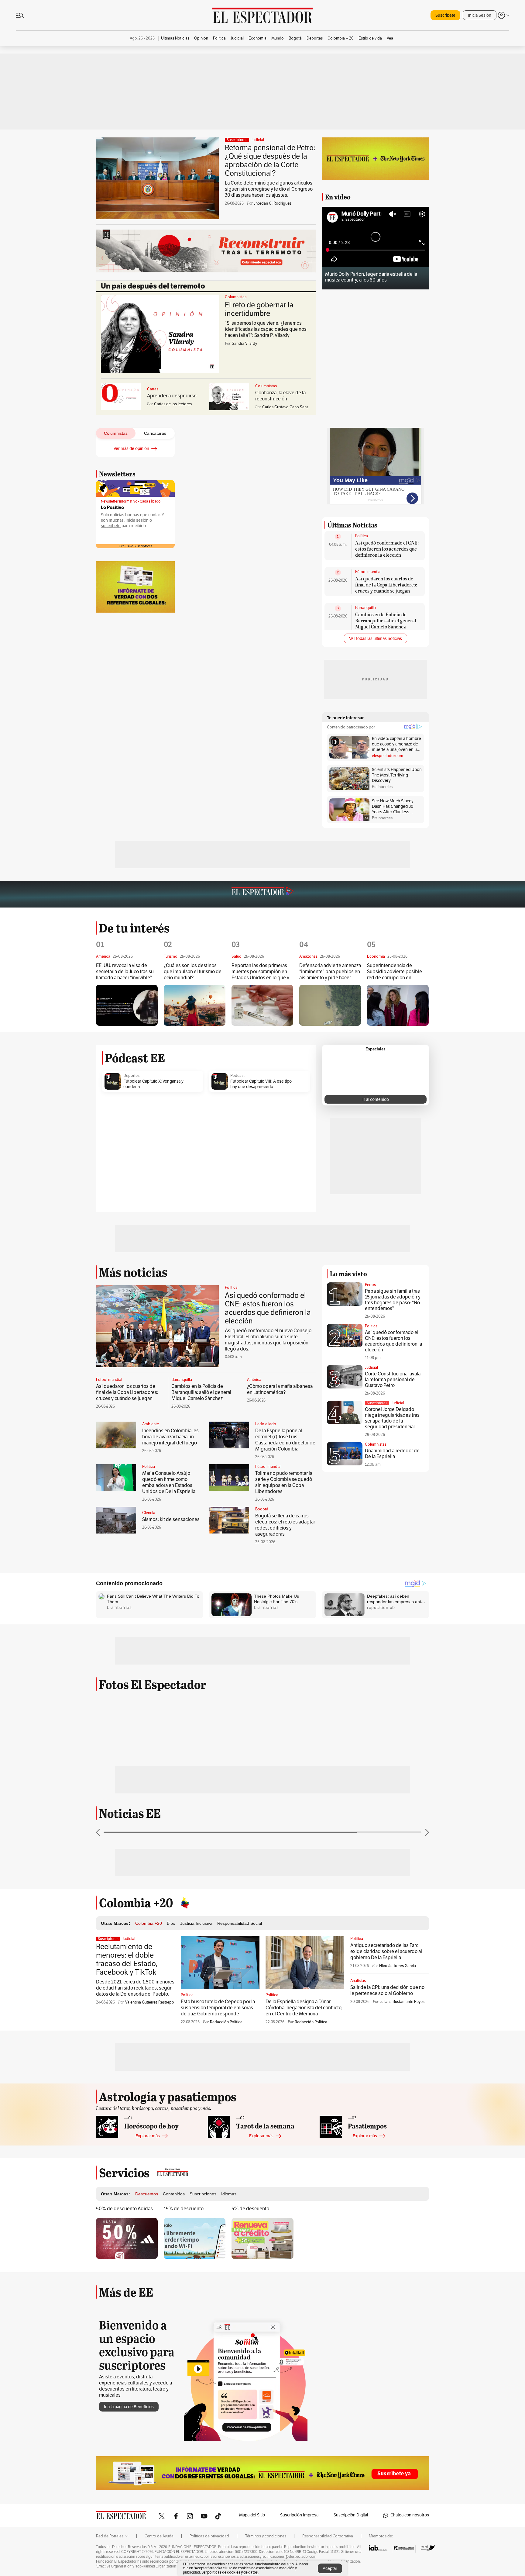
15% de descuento (184, 2209)
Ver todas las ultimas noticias (376, 639)
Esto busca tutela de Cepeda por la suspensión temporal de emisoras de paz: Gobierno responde (218, 2008)
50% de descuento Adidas (124, 2209)
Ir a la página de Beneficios (129, 2407)
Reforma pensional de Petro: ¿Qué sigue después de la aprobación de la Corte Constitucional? (270, 161)
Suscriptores (377, 1403)
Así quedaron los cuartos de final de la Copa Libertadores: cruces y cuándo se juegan (386, 584)
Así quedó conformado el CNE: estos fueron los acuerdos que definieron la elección (387, 549)
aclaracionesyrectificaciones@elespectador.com (278, 2557)
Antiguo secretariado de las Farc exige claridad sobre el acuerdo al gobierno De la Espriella (386, 1952)
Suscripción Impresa (299, 2515)
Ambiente (151, 1424)
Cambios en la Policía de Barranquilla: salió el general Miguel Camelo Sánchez (386, 620)
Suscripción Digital (351, 2515)
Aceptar (330, 2569)
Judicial (257, 140)
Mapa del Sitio (252, 2515)
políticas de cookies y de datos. (233, 2572)
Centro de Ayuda (159, 2536)
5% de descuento (250, 2209)
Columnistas (236, 297)
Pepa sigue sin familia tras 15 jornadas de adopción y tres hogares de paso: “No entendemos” (393, 1300)
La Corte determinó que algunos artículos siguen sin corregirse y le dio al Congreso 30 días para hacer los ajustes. (269, 189)
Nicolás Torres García (398, 1966)
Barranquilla (365, 608)
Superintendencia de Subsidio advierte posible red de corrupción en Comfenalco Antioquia (395, 972)
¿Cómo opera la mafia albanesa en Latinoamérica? (280, 1389)
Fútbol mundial (368, 572)
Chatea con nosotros (410, 2515)
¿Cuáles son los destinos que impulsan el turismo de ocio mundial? (193, 972)
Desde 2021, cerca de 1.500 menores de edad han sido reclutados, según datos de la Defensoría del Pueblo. (135, 1988)
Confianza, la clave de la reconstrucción (280, 396)
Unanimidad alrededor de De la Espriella (392, 1454)
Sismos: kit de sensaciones (171, 1520)
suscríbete (111, 526)
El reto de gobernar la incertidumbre (259, 309)
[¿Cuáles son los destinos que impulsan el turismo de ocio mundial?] (195, 1005)
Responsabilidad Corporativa (328, 2536)
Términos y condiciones (266, 2536)
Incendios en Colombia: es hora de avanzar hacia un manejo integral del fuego (170, 1437)
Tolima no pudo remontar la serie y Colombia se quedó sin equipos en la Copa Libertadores (284, 1482)
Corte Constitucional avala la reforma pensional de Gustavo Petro (393, 1380)
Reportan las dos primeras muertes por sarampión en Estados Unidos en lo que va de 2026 (262, 972)
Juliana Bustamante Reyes (402, 2002)
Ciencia (149, 1513)
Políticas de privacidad (209, 2536)
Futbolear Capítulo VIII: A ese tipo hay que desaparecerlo (261, 1084)
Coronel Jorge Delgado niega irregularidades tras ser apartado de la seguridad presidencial (392, 1418)
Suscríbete (445, 15)
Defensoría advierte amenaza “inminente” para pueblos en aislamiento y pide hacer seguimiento (330, 972)
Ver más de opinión (131, 449)
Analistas (358, 1981)
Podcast (237, 1076)
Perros (370, 1285)
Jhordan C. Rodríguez (273, 203)
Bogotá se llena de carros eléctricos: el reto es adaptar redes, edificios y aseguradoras (285, 1525)
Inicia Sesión (480, 15)
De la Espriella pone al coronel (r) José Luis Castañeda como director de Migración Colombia (285, 1440)
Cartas (153, 389)
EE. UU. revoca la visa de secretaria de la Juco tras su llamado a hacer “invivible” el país (126, 972)
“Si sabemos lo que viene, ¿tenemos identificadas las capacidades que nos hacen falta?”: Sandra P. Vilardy (266, 329)
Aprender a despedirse (172, 396)
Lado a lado (266, 1424)
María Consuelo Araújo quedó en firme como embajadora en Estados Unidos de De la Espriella (169, 1482)
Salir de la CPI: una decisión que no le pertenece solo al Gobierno (387, 1990)
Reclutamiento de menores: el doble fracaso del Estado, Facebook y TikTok (127, 1959)
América (254, 1380)
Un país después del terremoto (153, 286)
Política (362, 536)
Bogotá (262, 1509)
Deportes (131, 1076)
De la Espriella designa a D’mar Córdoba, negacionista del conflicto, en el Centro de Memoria (304, 2008)
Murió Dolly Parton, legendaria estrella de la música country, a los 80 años (371, 277)
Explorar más (148, 2136)
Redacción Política (226, 2022)
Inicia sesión (137, 520)
